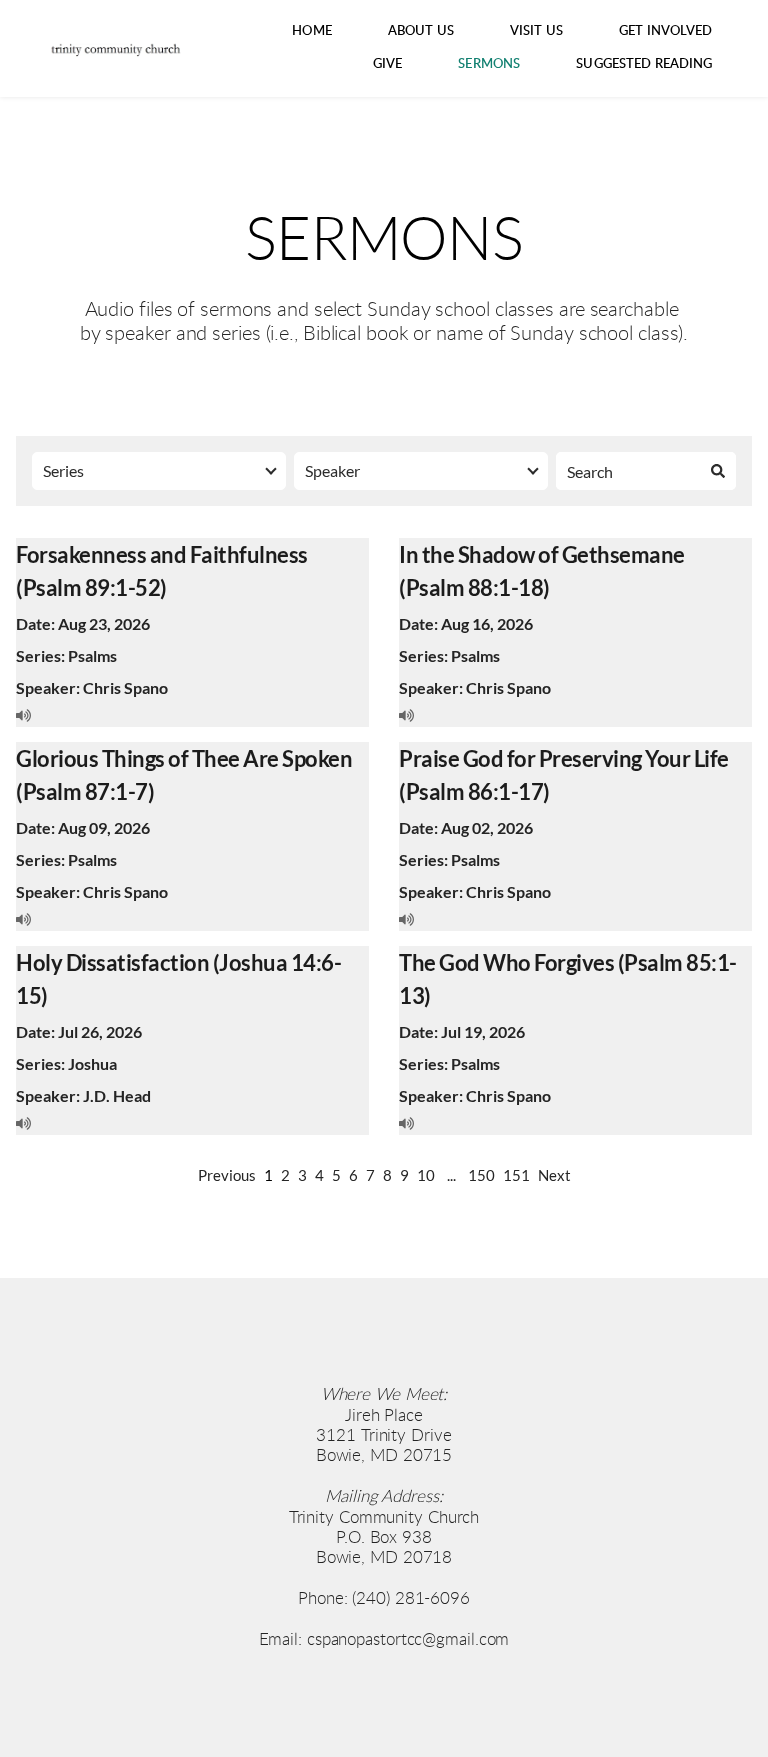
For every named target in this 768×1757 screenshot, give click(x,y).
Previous (227, 1175)
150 (481, 1175)
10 (426, 1175)
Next (554, 1175)
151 (516, 1175)
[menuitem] (312, 31)
